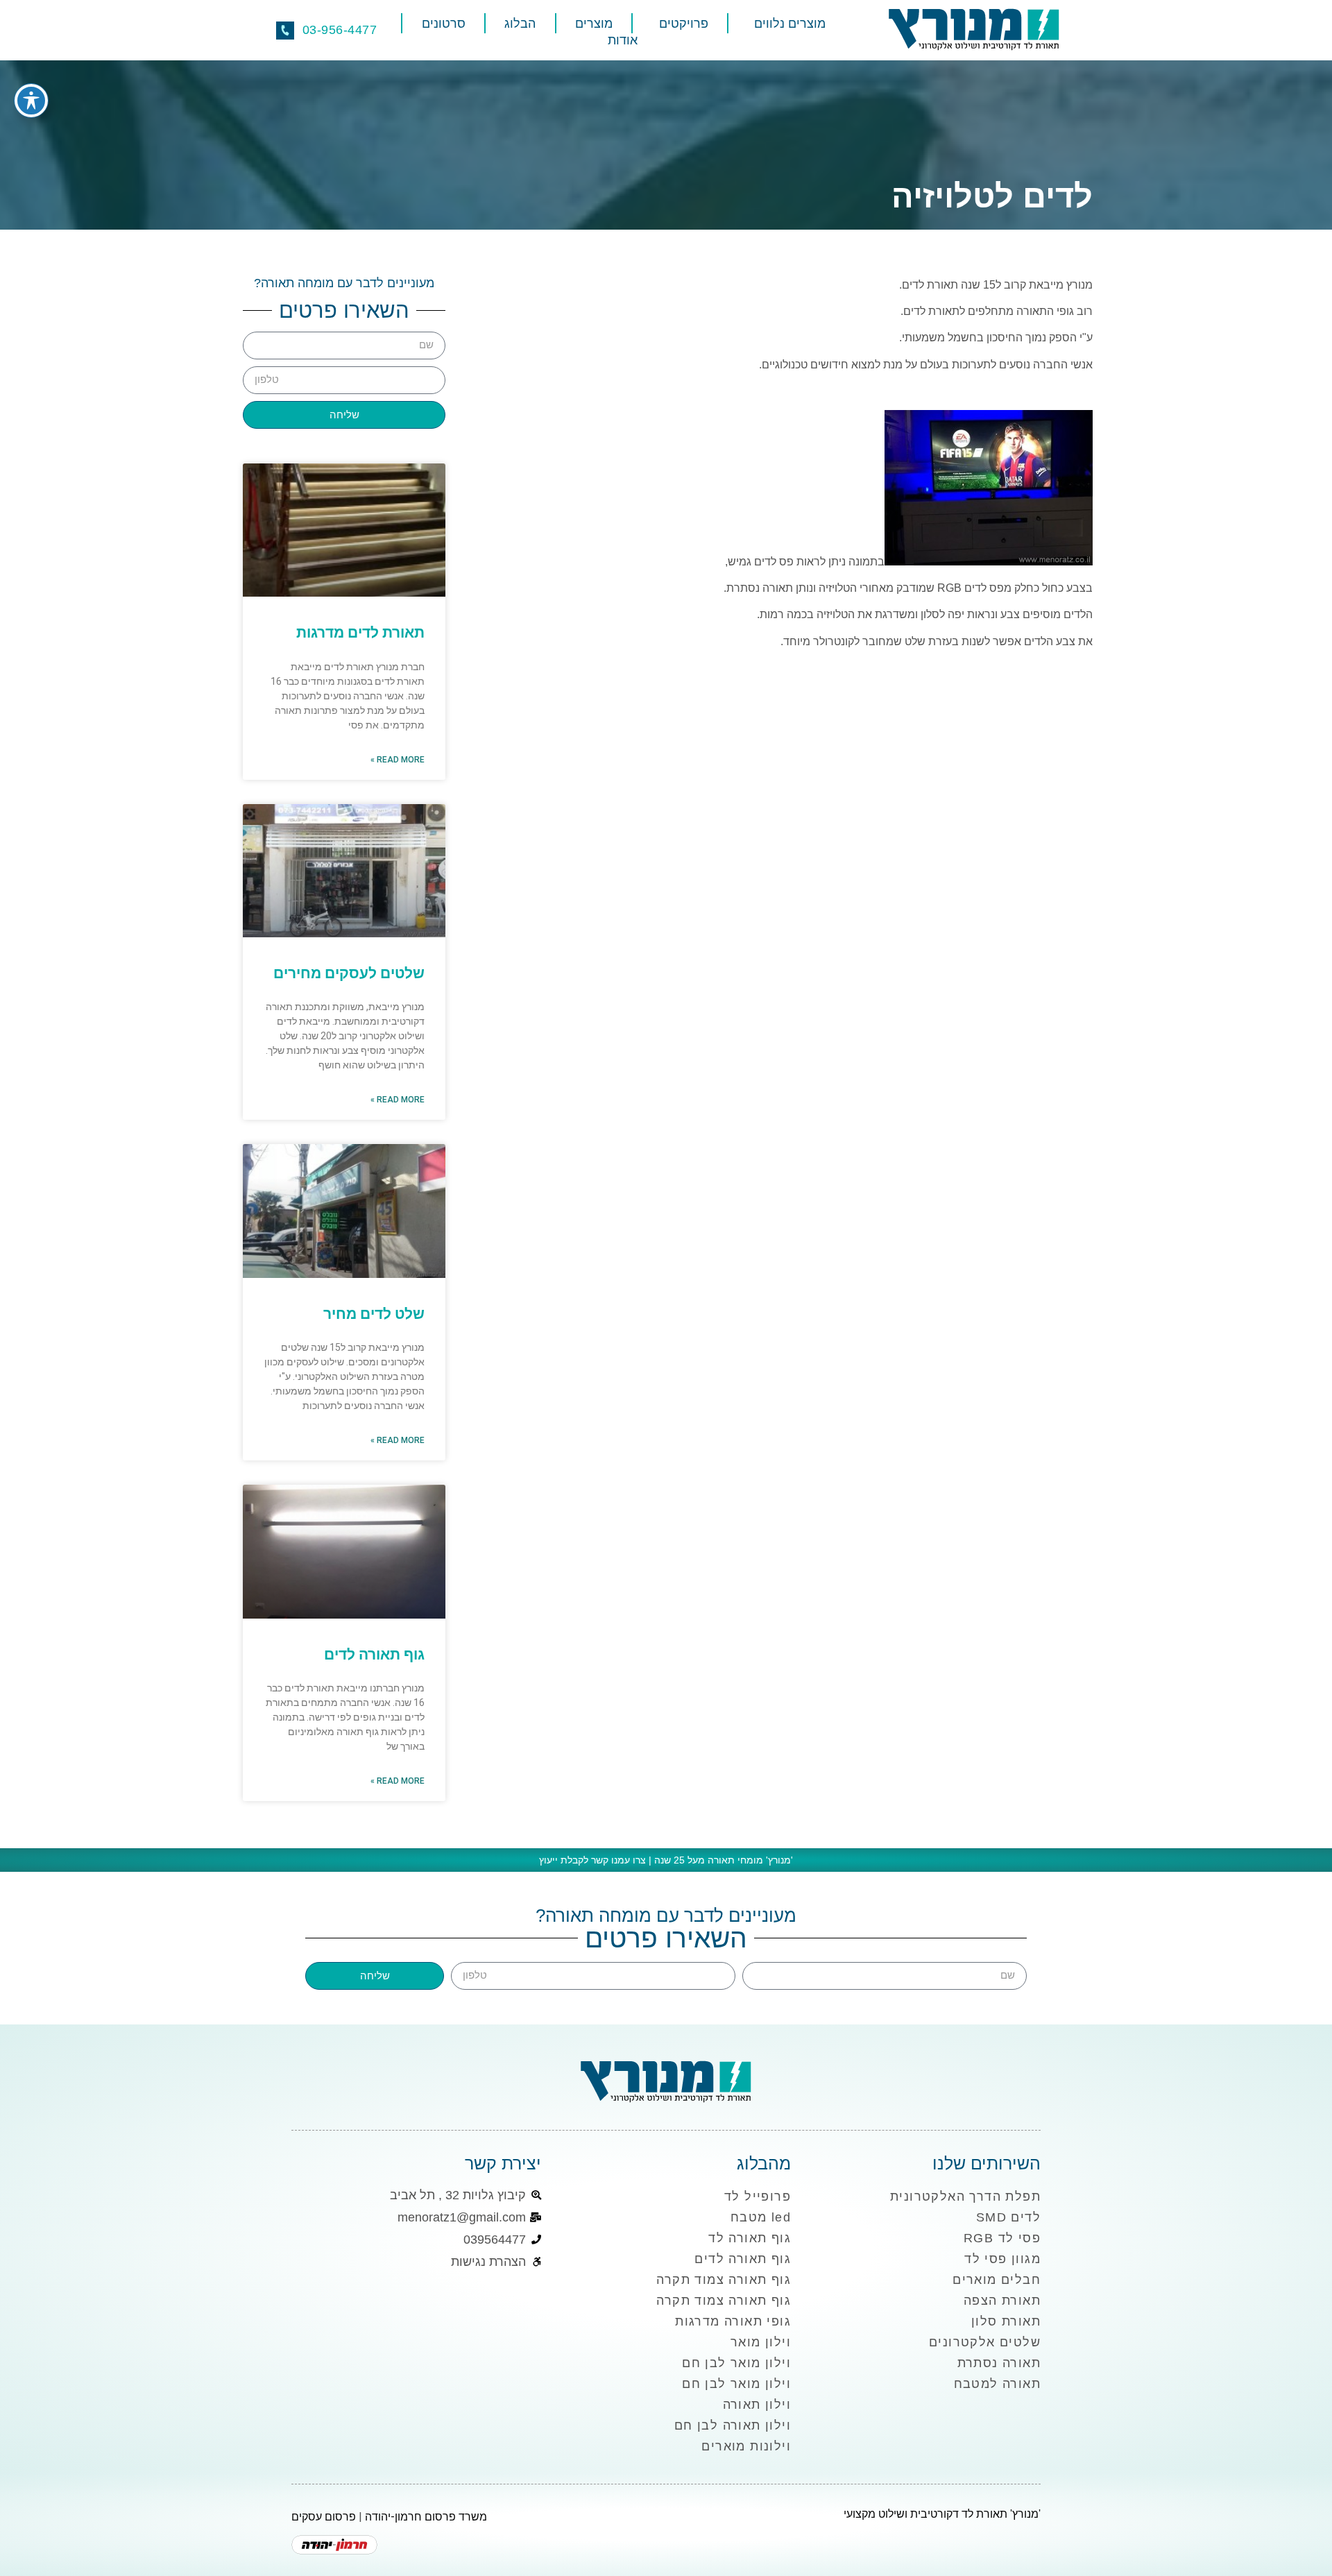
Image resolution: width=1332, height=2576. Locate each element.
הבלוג (520, 24)
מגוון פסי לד (1002, 2259)
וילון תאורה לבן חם (733, 2425)
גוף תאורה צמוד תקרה (724, 2280)
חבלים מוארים (997, 2280)
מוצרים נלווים (790, 24)
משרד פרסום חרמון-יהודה (426, 2517)
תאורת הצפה (1002, 2301)
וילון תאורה (757, 2405)
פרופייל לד (758, 2197)
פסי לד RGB (1002, 2238)
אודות (623, 40)
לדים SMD (1008, 2217)
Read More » (398, 760)
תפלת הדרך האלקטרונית (965, 2197)
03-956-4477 (340, 30)
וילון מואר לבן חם (736, 2363)
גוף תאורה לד (750, 2238)
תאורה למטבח (997, 2384)
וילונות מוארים (746, 2446)
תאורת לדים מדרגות (360, 633)
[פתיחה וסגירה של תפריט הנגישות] (31, 101)
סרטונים (444, 24)
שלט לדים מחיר (374, 1314)
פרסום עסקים (324, 2517)
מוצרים (594, 24)
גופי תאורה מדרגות (733, 2321)
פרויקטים (684, 24)
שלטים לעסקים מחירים (349, 973)
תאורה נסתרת (999, 2363)
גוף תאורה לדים (374, 1655)
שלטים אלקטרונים (985, 2342)
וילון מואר (761, 2342)
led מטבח (761, 2217)
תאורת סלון (1006, 2321)
